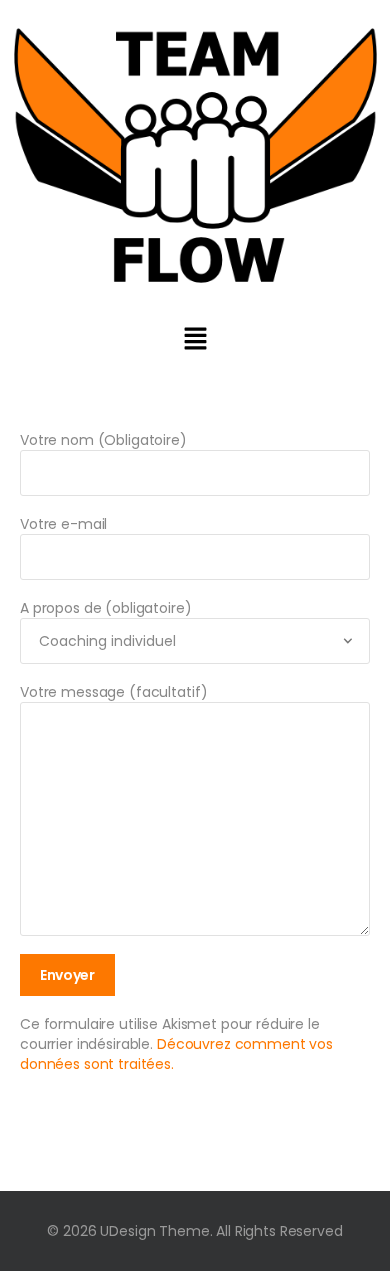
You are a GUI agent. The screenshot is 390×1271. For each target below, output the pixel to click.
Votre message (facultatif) (113, 692)
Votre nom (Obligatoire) (103, 440)
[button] (195, 338)
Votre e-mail (63, 524)
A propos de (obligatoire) (106, 608)
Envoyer (67, 975)
